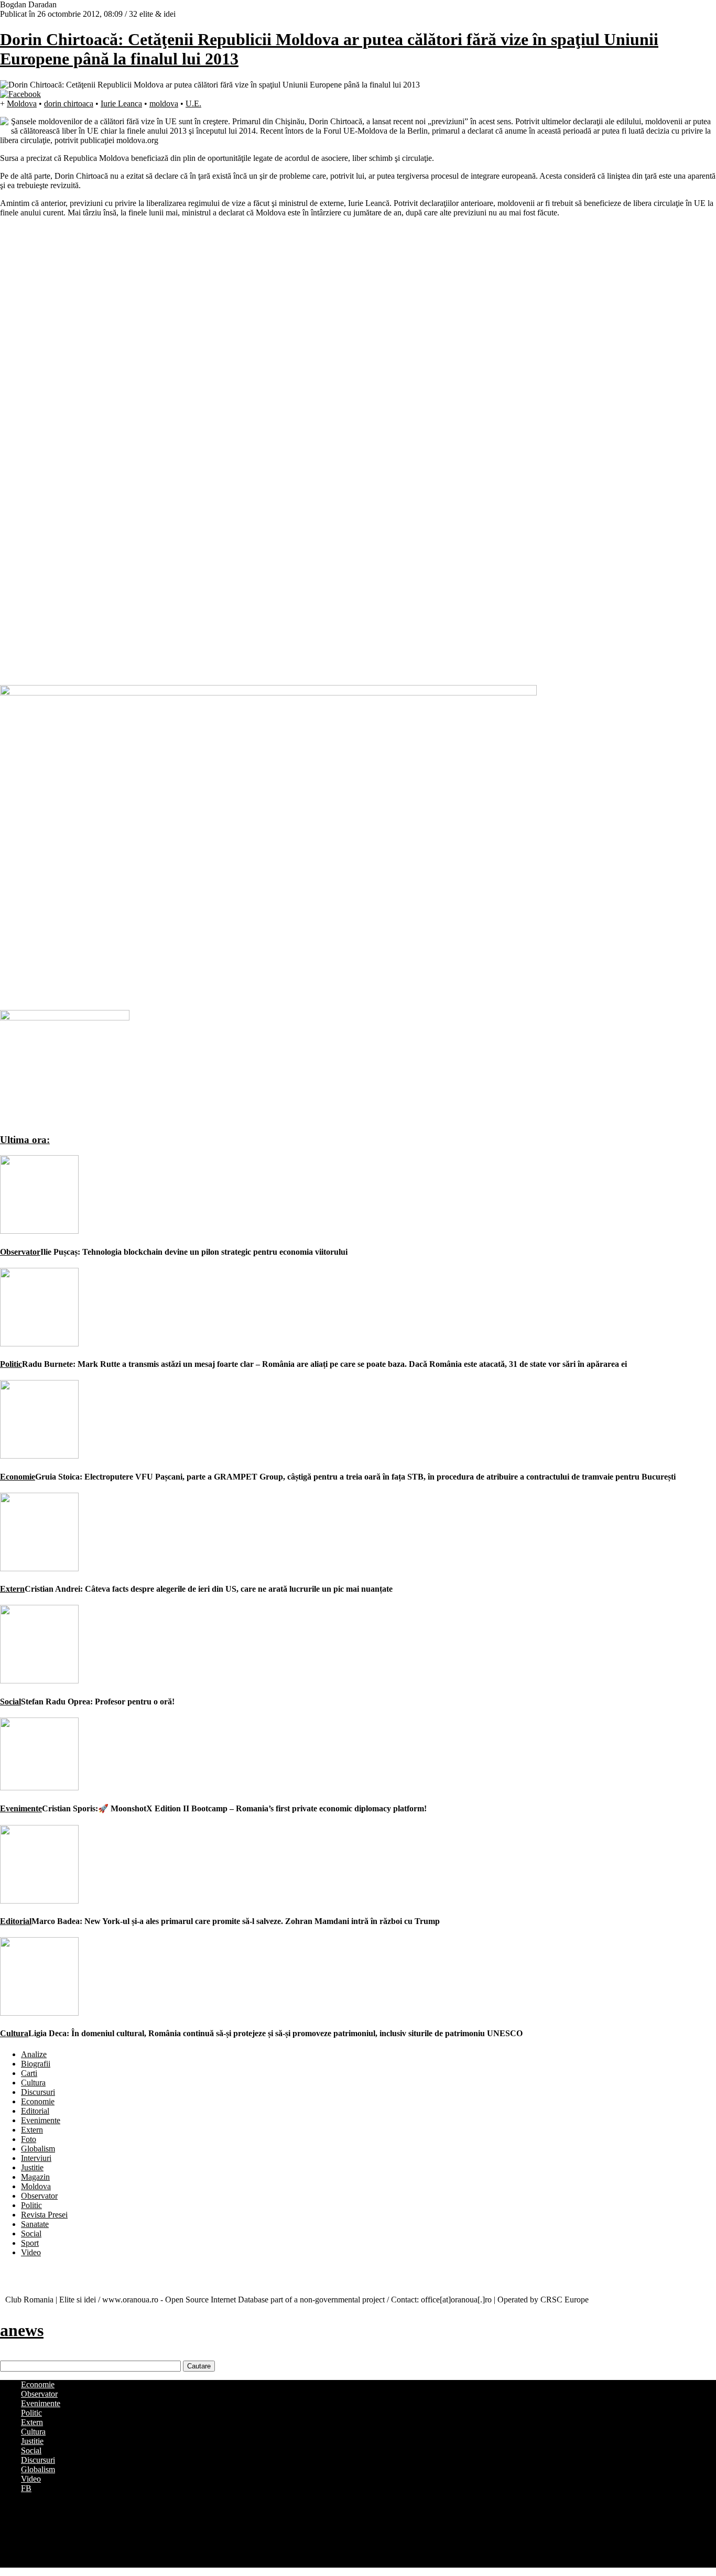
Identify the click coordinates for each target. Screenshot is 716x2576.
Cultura (14, 2033)
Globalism (38, 2149)
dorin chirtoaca (69, 104)
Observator (20, 1252)
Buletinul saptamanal (56, 2515)
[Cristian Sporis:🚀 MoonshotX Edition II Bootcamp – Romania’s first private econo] (39, 1787)
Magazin (35, 2177)
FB (26, 2488)
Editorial (16, 1921)
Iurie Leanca (121, 104)
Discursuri (38, 2092)
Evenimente (21, 1808)
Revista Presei (44, 2215)
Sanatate (35, 2224)
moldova (164, 104)
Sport (30, 2243)
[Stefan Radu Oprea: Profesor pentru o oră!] (39, 1681)
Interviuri (36, 2158)
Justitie (32, 2167)
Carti (29, 2073)
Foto (29, 2139)
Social (10, 1702)
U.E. (193, 104)
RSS (29, 2563)
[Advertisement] (79, 393)
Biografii (36, 2064)
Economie (18, 1477)
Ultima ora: (25, 1140)
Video (31, 2252)
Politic (11, 1364)
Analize (34, 2054)
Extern (12, 1589)
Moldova (22, 104)
